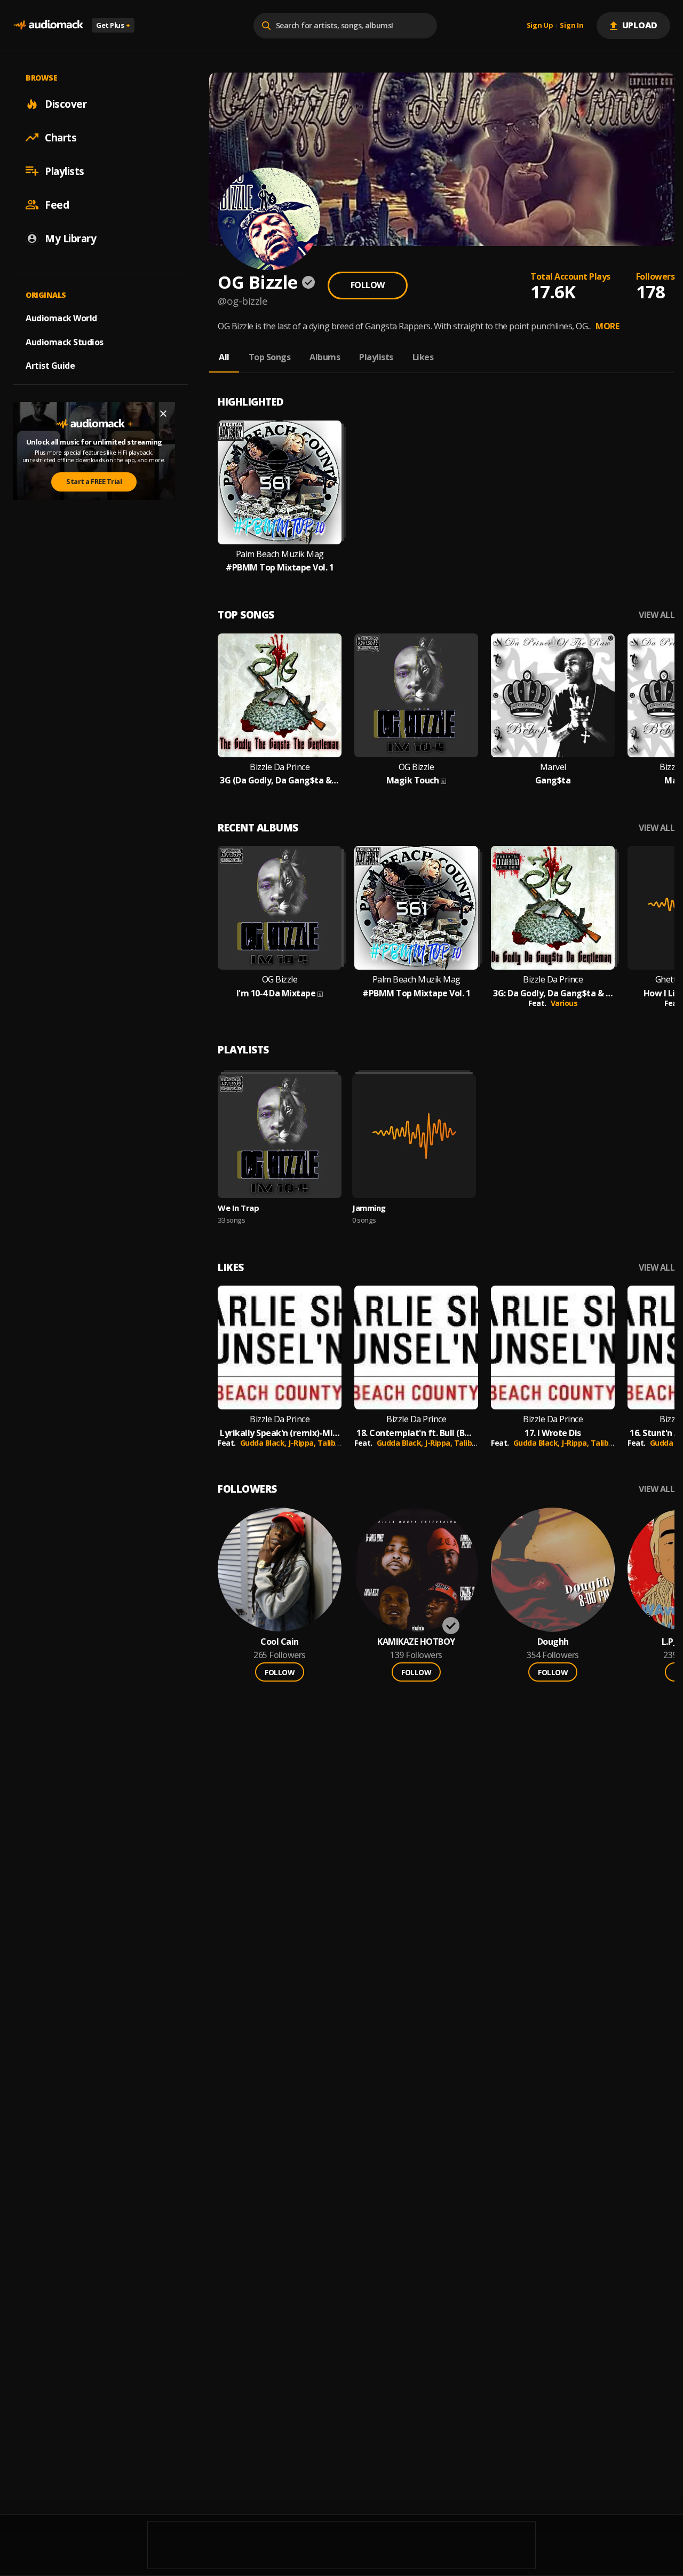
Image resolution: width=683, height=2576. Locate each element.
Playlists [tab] (376, 357)
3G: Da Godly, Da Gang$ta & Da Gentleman (553, 993)
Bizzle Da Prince (280, 767)
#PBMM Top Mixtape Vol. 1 (280, 568)
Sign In (571, 26)
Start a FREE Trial (94, 481)
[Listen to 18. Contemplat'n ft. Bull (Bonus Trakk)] (416, 1348)
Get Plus (113, 25)
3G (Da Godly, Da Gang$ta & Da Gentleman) (280, 780)
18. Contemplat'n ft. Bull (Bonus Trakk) (416, 1433)
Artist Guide (50, 366)
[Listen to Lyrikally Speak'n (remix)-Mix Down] (280, 1348)
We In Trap (238, 1208)
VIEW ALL (657, 615)
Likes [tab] (423, 357)
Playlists (65, 171)
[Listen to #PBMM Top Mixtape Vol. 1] (280, 482)
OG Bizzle (416, 767)
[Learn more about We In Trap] (280, 1136)
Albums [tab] (325, 357)
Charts (61, 137)
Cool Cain (280, 1642)
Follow (368, 285)
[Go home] (48, 25)
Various (564, 1003)
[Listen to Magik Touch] (416, 695)
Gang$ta (553, 780)
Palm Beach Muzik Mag (280, 554)
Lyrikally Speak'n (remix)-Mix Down (280, 1433)
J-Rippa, (303, 1443)
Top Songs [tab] (270, 357)
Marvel (553, 767)
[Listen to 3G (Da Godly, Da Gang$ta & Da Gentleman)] (280, 695)
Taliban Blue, (341, 1443)
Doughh (553, 1642)
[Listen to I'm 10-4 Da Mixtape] (280, 908)
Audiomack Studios (65, 342)
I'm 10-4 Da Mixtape (276, 993)
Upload (640, 25)
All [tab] (224, 357)
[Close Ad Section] (163, 414)
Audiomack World (61, 318)
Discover (66, 104)
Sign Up (540, 26)
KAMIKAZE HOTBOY (416, 1642)
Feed (57, 204)
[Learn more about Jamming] (414, 1136)
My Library (70, 238)
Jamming (369, 1208)
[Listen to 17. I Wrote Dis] (553, 1348)
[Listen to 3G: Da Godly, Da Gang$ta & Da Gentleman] (553, 908)
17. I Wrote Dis (553, 1433)
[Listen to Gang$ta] (553, 695)
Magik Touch (413, 780)
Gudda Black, (264, 1443)
